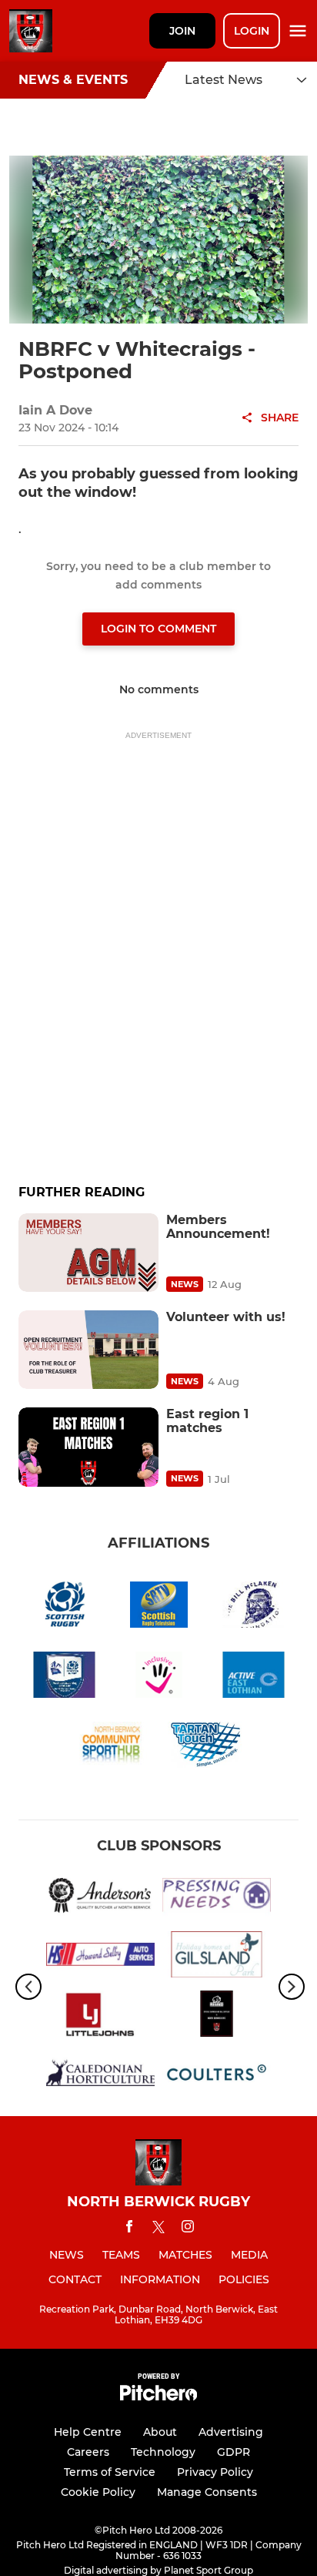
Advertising (231, 2432)
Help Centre (88, 2432)
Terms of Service (110, 2472)
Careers (88, 2452)
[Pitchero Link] (158, 2397)
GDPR (234, 2452)
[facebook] (129, 2229)
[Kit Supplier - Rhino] (217, 2016)
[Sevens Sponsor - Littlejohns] (100, 2016)
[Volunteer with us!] (88, 1350)
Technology (163, 2452)
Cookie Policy (98, 2492)
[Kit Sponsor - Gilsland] (217, 1957)
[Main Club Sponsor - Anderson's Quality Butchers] (100, 1898)
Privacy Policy (215, 2472)
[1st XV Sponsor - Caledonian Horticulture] (100, 2076)
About (160, 2432)
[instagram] (188, 2229)
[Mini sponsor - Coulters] (217, 2076)
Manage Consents (207, 2492)
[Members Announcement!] (88, 1253)
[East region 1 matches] (88, 1447)
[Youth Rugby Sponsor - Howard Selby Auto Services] (100, 1957)
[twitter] (158, 2229)
